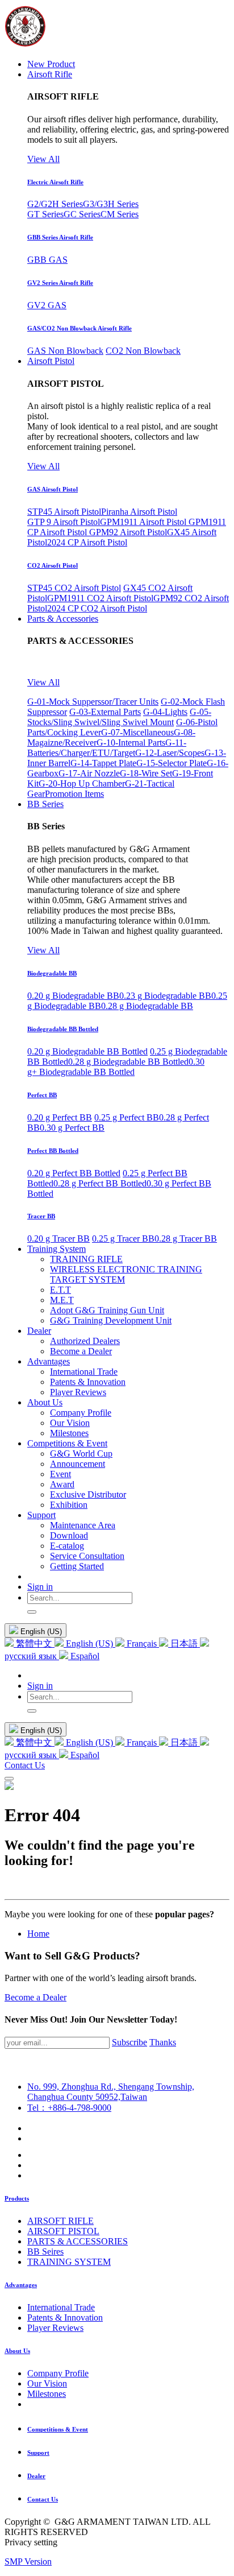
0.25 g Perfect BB (127, 1117)
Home (38, 1934)
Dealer (36, 2476)
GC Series (82, 214)
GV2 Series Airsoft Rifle (60, 283)
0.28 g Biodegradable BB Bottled (128, 1062)
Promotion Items (74, 794)
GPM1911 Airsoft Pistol (144, 522)
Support (38, 2453)
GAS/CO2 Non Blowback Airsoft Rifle (80, 328)
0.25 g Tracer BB (123, 1239)
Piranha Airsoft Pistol (139, 512)
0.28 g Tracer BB (186, 1239)
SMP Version (28, 2561)
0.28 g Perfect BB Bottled (100, 1183)
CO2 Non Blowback (143, 351)
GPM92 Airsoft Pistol (128, 532)
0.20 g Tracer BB (58, 1239)
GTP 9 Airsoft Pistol (64, 522)
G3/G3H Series (111, 204)
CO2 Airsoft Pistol (53, 565)
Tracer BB (41, 1216)
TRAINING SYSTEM (69, 2262)
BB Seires (45, 2252)
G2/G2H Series (55, 204)
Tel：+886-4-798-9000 (69, 2108)
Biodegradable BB (52, 973)
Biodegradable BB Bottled (63, 1029)
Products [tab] (17, 2198)
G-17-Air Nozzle (89, 773)
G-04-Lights (165, 712)
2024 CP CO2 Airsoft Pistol (97, 608)
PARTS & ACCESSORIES (78, 2241)
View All (43, 159)
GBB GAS (47, 260)
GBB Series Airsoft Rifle (60, 237)
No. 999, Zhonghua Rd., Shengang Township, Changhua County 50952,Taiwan (111, 2092)
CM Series (120, 214)
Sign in (40, 1587)
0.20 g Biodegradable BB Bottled (87, 1051)
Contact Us (25, 1765)
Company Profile (58, 2373)
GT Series (45, 214)
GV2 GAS (47, 305)
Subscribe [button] (129, 2042)
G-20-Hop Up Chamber (82, 783)
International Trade (61, 2307)
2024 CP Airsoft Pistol (87, 542)
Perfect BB (42, 1095)
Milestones (47, 2394)
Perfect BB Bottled (53, 1151)
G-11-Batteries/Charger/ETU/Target (107, 748)
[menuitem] (51, 64)
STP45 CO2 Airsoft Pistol (74, 588)
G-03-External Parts (105, 712)
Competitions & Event (58, 2429)
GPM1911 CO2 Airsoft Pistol (100, 598)
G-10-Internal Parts (131, 743)
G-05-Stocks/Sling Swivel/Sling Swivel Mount (119, 717)
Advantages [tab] (21, 2285)
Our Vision (47, 2383)
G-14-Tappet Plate (103, 763)
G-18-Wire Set (146, 773)
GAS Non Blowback (65, 351)
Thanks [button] (163, 2042)
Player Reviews (55, 2328)
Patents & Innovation (65, 2317)
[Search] (32, 1612)
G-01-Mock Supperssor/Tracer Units (93, 702)
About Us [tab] (17, 2351)
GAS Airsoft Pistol (53, 489)
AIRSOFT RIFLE (60, 2221)
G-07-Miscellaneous (137, 732)
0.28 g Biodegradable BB (147, 1006)
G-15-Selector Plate (172, 763)
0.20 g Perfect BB (60, 1117)
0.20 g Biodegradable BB (73, 996)
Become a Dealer (35, 1997)
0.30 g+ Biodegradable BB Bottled (116, 1067)
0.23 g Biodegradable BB (165, 996)
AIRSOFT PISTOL (63, 2231)
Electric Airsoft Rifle (55, 182)
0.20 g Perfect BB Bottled (74, 1173)
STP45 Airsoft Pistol (64, 512)
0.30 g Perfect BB (72, 1128)
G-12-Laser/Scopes (170, 753)
